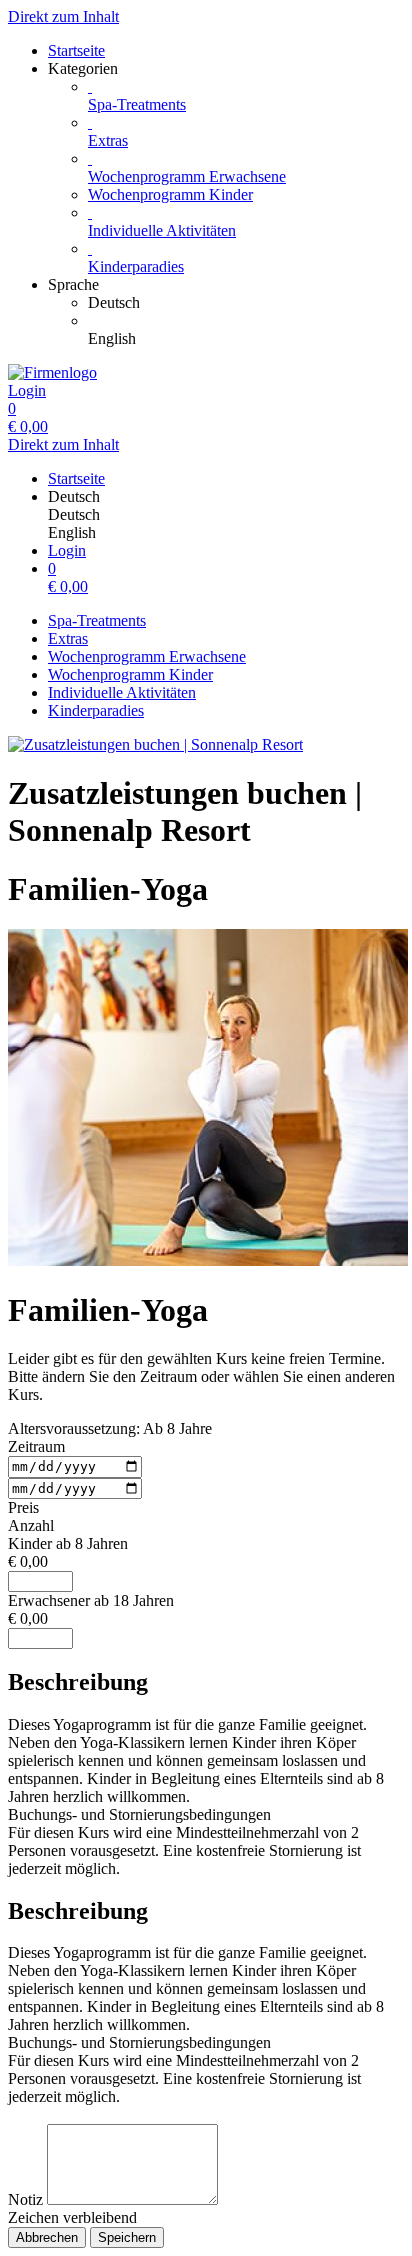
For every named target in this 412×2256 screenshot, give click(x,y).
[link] (246, 303)
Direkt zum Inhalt (63, 16)
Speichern (127, 2237)
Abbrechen (47, 2237)
